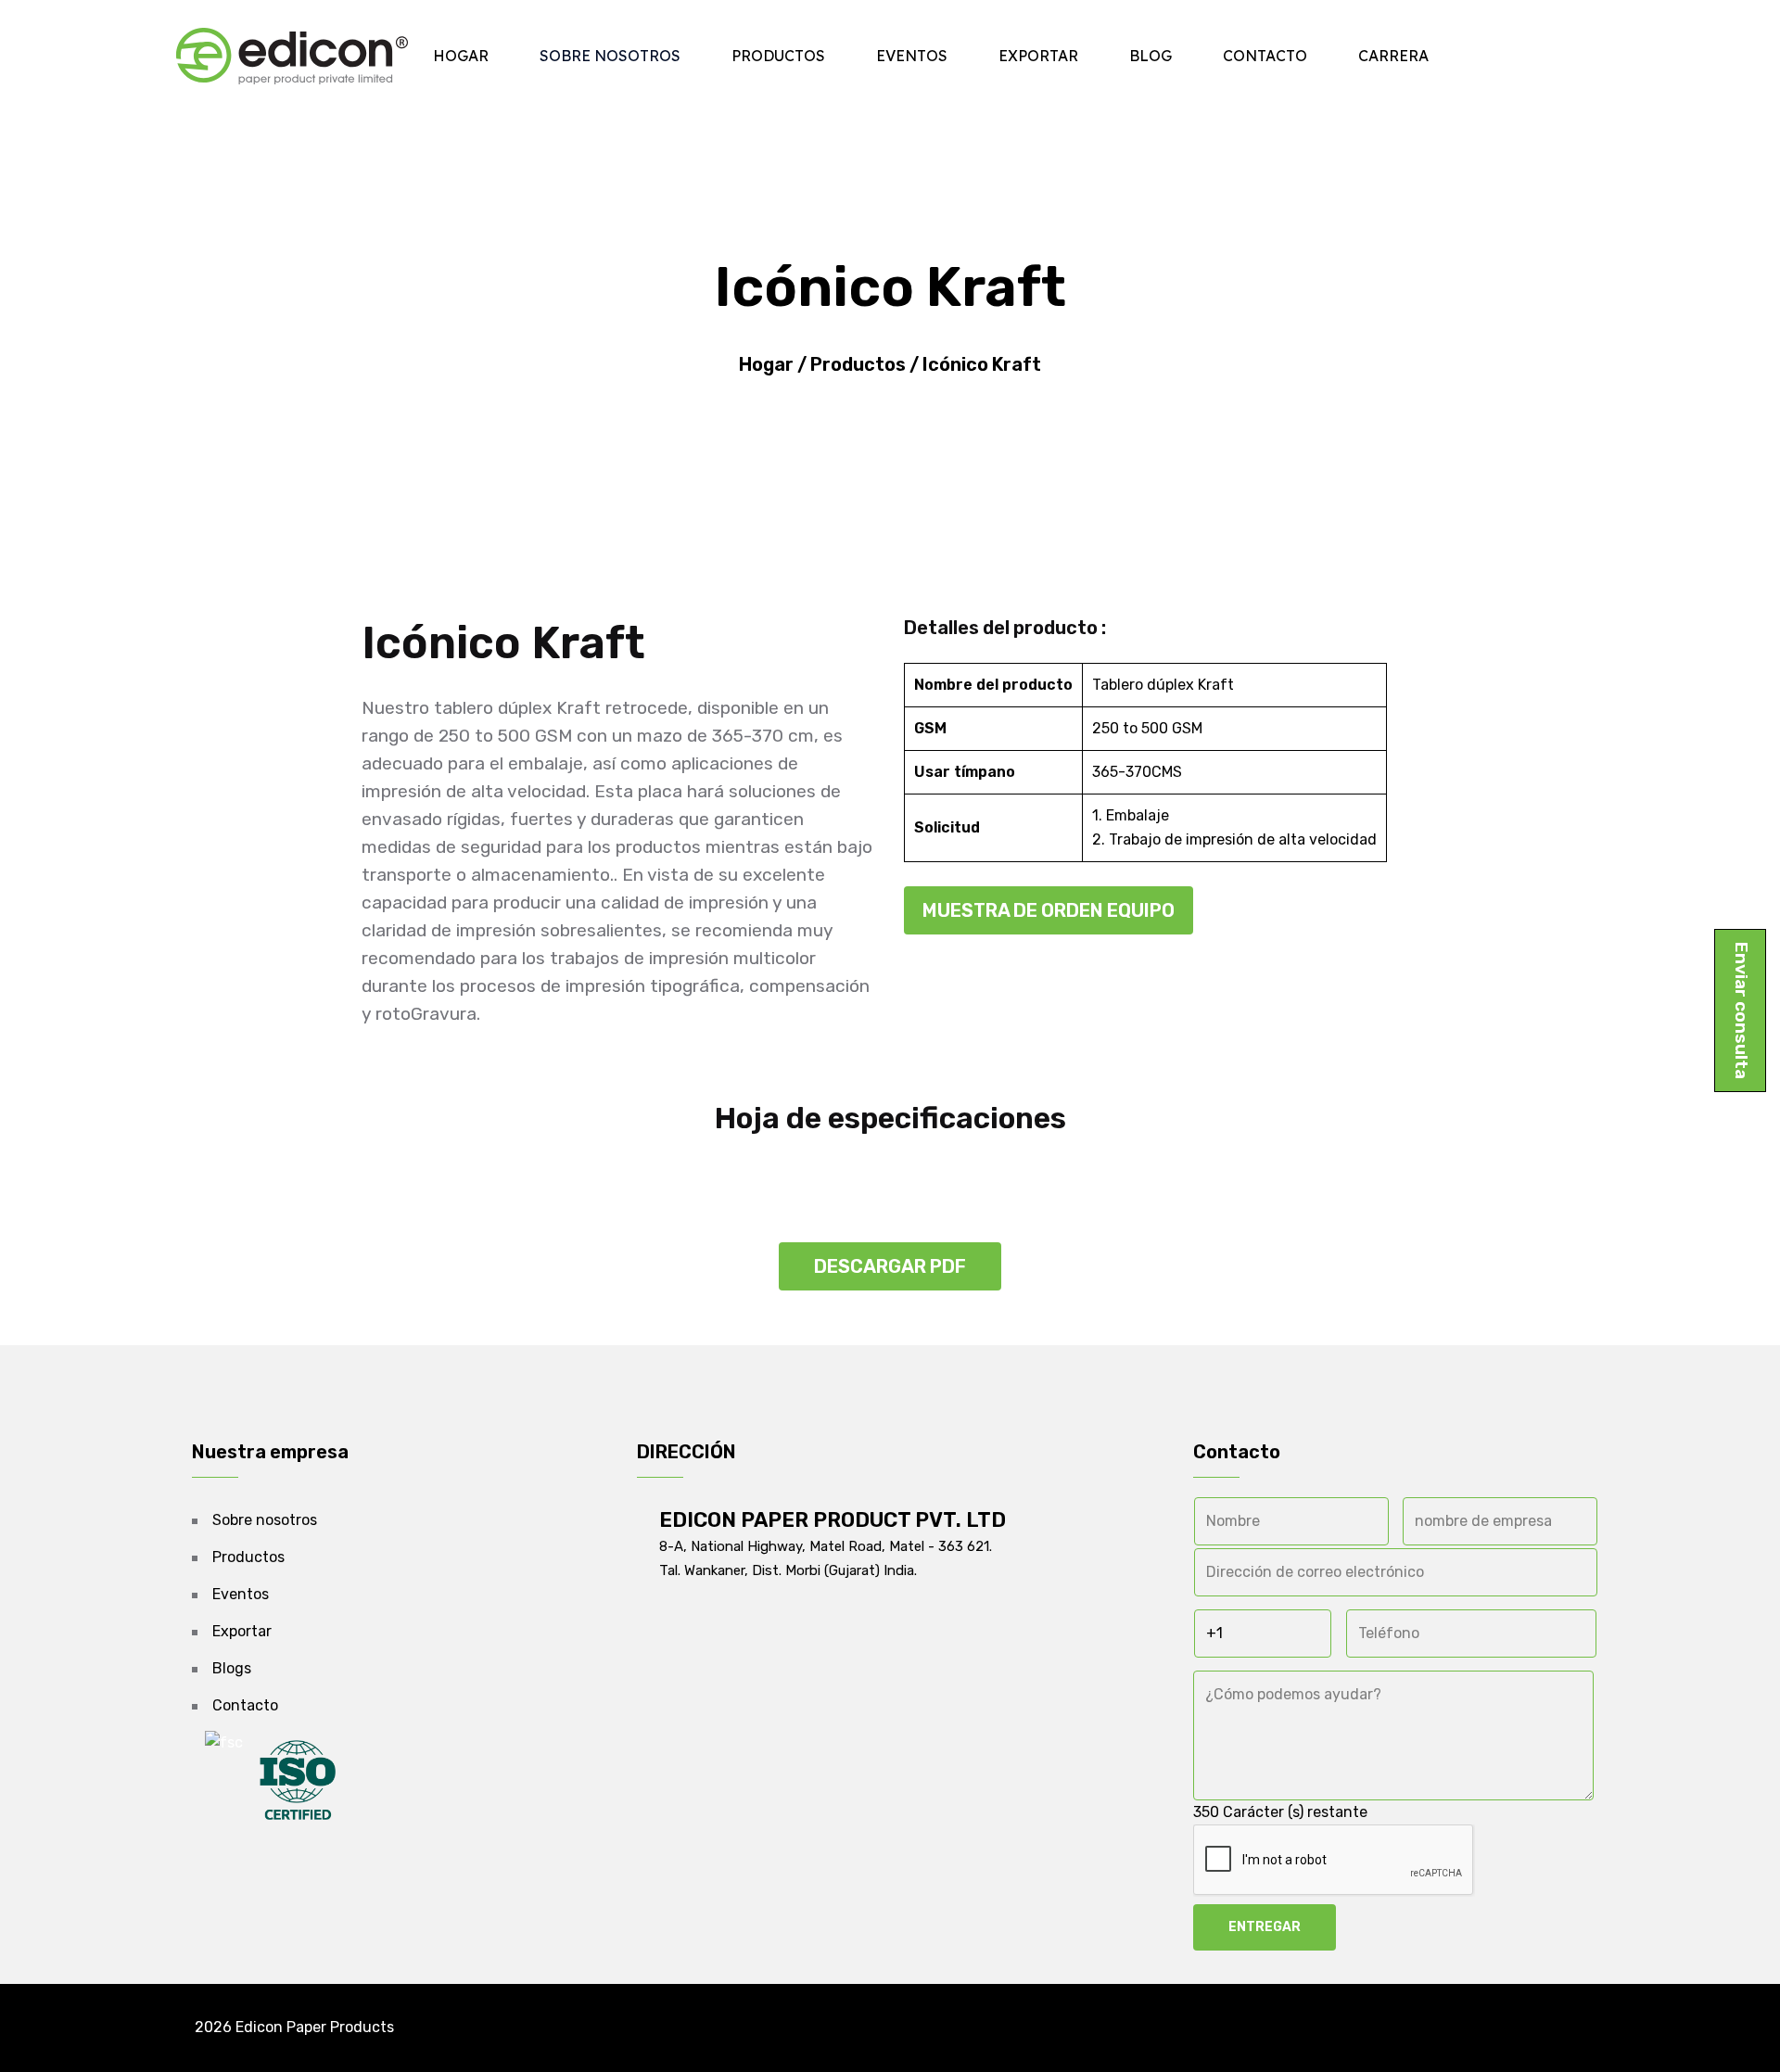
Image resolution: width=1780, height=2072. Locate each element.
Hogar (461, 56)
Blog (1151, 56)
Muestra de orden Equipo (1049, 910)
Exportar (1038, 56)
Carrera (1393, 56)
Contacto (1265, 56)
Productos (778, 56)
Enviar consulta (1742, 1011)
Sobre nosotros (610, 56)
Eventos (912, 56)
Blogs (232, 1668)
